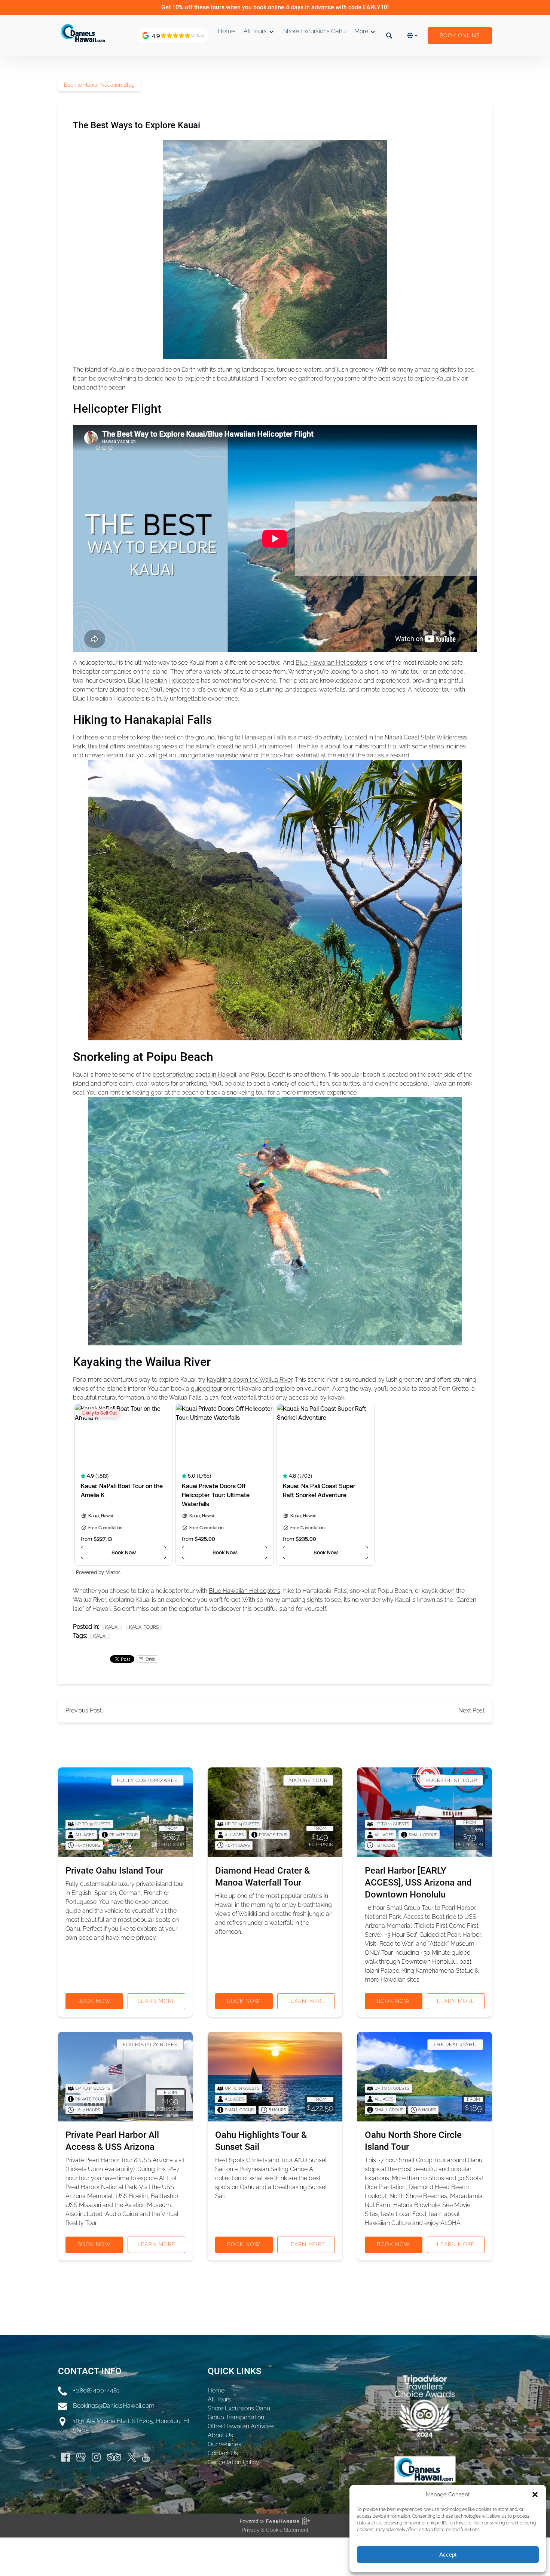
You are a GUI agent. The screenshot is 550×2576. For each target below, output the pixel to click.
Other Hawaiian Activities (241, 2426)
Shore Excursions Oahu (314, 31)
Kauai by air (452, 378)
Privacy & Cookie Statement (275, 2530)
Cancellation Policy (233, 2462)
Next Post (471, 1710)
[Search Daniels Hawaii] (389, 36)
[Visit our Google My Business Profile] (81, 2457)
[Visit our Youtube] (146, 2457)
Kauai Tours (144, 1627)
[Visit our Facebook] (65, 2457)
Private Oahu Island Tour (114, 1871)
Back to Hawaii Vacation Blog (99, 85)
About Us (220, 2435)
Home (226, 31)
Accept (448, 2555)
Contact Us (223, 2453)
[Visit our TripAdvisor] (114, 2457)
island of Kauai (105, 370)
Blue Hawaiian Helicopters (331, 663)
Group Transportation (236, 2417)
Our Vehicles (224, 2444)
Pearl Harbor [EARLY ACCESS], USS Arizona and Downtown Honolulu (418, 1883)
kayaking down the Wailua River (250, 1380)
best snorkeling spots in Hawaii (194, 1075)
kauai (100, 1636)
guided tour (206, 1389)
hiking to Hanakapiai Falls (252, 737)
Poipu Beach (268, 1075)
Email (150, 1659)
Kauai (112, 1627)
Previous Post (84, 1710)
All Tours (219, 2399)
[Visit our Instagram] (96, 2457)
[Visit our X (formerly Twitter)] (132, 2457)
